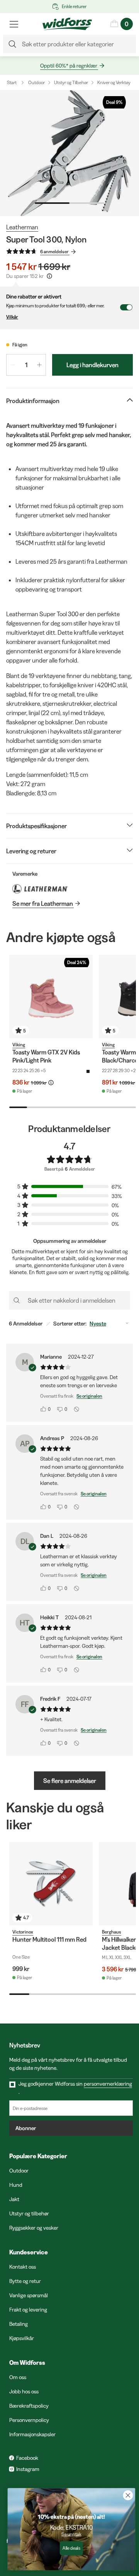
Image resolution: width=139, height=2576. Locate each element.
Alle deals (69, 2548)
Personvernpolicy (29, 2420)
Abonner (26, 2128)
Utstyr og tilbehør (29, 2213)
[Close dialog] (126, 2495)
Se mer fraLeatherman (43, 903)
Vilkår (12, 317)
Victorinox (23, 1932)
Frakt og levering (28, 2310)
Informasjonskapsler (32, 2434)
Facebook (27, 2458)
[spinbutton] (26, 365)
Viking (19, 1045)
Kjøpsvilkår (22, 2338)
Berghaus (112, 1932)
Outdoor (36, 82)
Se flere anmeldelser (70, 1781)
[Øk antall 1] (39, 365)
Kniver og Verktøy (114, 82)
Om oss (18, 2377)
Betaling (19, 2324)
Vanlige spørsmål (29, 2295)
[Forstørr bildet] (69, 153)
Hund (16, 2185)
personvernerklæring (108, 2084)
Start (12, 82)
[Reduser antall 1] (13, 365)
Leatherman (22, 227)
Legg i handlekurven (92, 365)
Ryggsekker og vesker (34, 2228)
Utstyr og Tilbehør (71, 82)
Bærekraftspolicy (29, 2406)
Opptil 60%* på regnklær (69, 66)
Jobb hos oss (24, 2391)
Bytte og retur (25, 2281)
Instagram (28, 2469)
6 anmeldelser (54, 252)
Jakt (14, 2199)
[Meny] (14, 24)
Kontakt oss (23, 2267)
